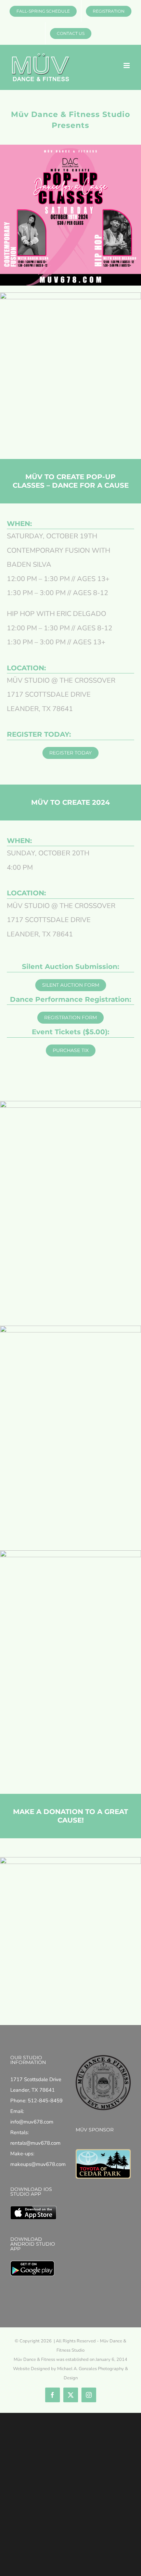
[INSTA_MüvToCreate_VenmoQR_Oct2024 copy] (70, 1859)
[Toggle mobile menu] (127, 65)
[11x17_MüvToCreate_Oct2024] (70, 1328)
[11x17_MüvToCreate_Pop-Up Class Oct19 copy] (70, 1103)
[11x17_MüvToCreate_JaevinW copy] (70, 1553)
